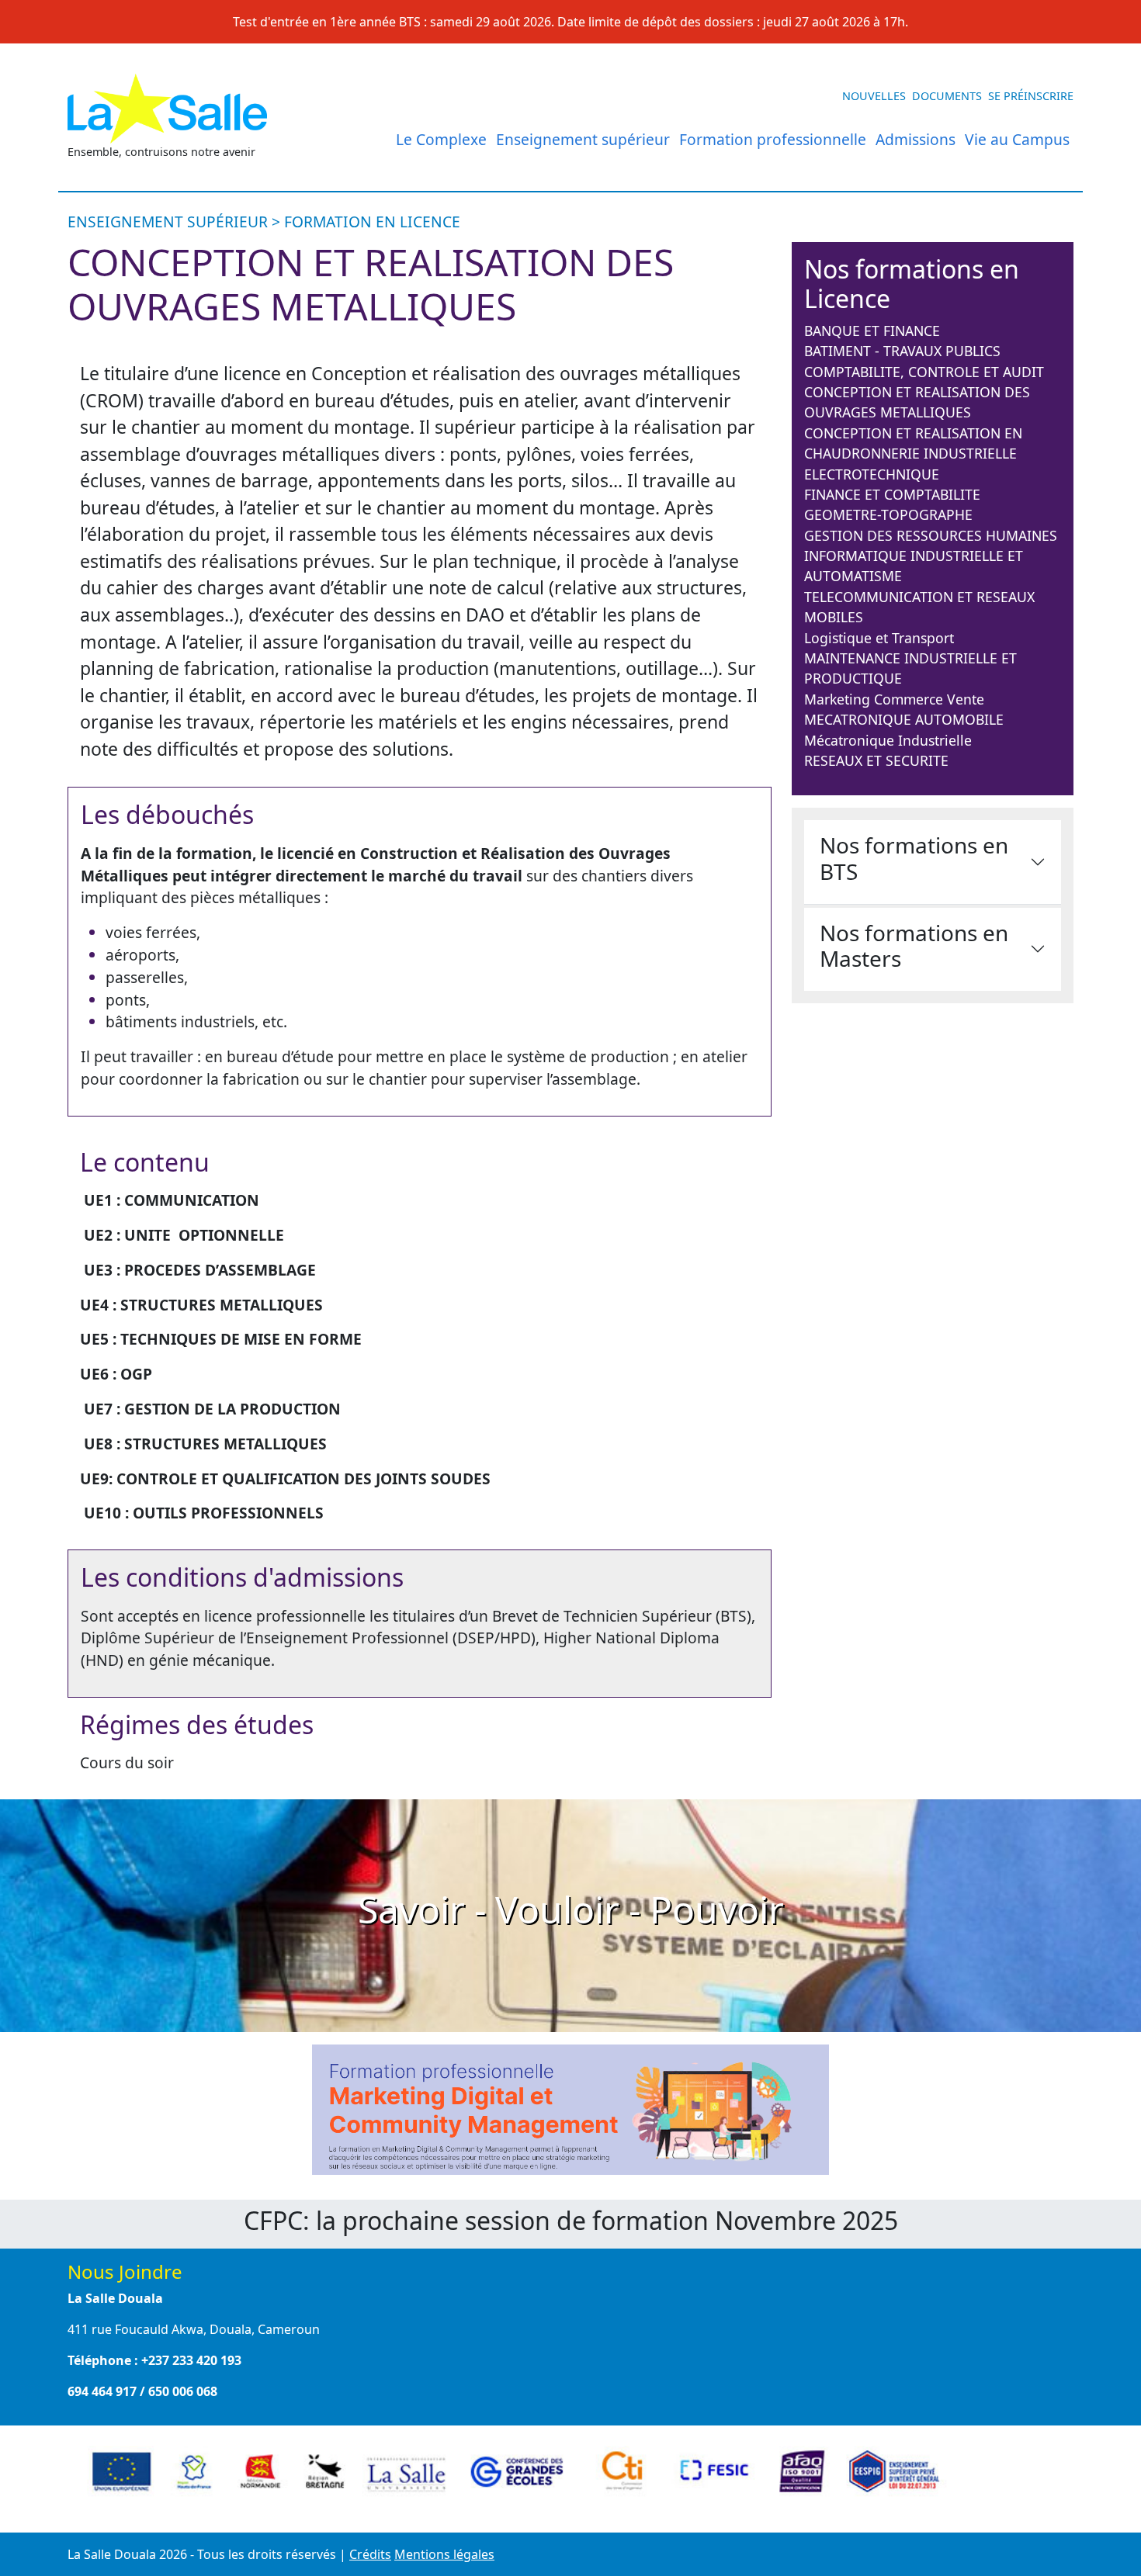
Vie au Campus (1017, 139)
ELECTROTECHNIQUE (872, 474)
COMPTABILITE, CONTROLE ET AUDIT (924, 372)
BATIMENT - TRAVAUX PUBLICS (902, 351)
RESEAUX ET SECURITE (876, 760)
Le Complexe (441, 139)
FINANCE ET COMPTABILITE (892, 494)
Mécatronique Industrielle (888, 740)
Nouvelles (874, 96)
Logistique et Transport (879, 638)
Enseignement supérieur (583, 139)
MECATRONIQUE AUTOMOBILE (904, 719)
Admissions (916, 139)
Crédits (370, 2554)
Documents (947, 96)
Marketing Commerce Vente (894, 699)
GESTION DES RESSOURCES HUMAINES (931, 535)
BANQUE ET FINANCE (872, 331)
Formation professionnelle (773, 139)
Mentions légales (444, 2554)
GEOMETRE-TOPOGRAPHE (888, 514)
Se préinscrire (1031, 96)
